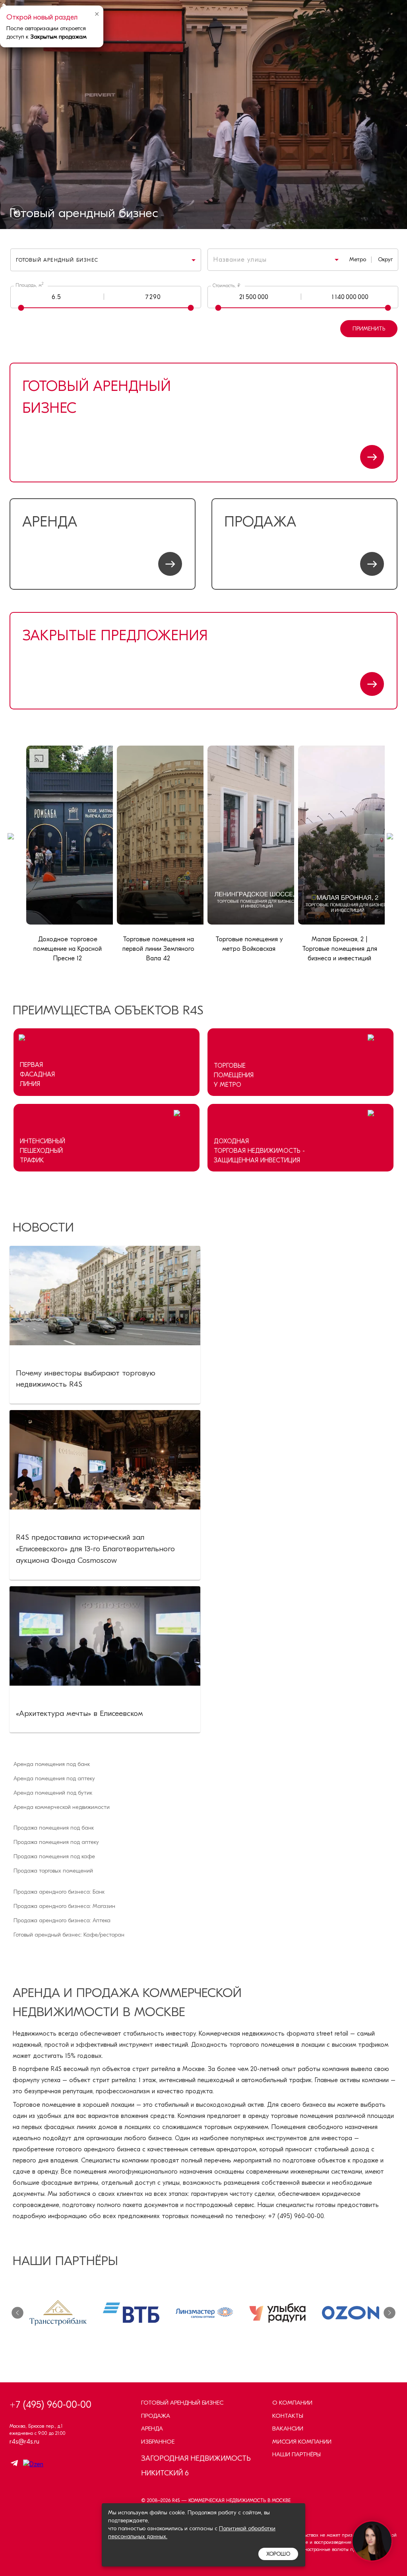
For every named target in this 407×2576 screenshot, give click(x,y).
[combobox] (265, 260)
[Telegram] (14, 2464)
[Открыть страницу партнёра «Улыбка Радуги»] (204, 2313)
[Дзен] (31, 2464)
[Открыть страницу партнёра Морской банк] (351, 2313)
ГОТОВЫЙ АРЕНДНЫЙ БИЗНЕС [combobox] (57, 260)
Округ (385, 259)
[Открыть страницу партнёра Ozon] (277, 2313)
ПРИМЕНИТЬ (369, 329)
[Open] (337, 260)
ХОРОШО (278, 2554)
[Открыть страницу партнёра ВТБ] (58, 2313)
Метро (358, 259)
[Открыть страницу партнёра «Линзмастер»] (131, 2313)
